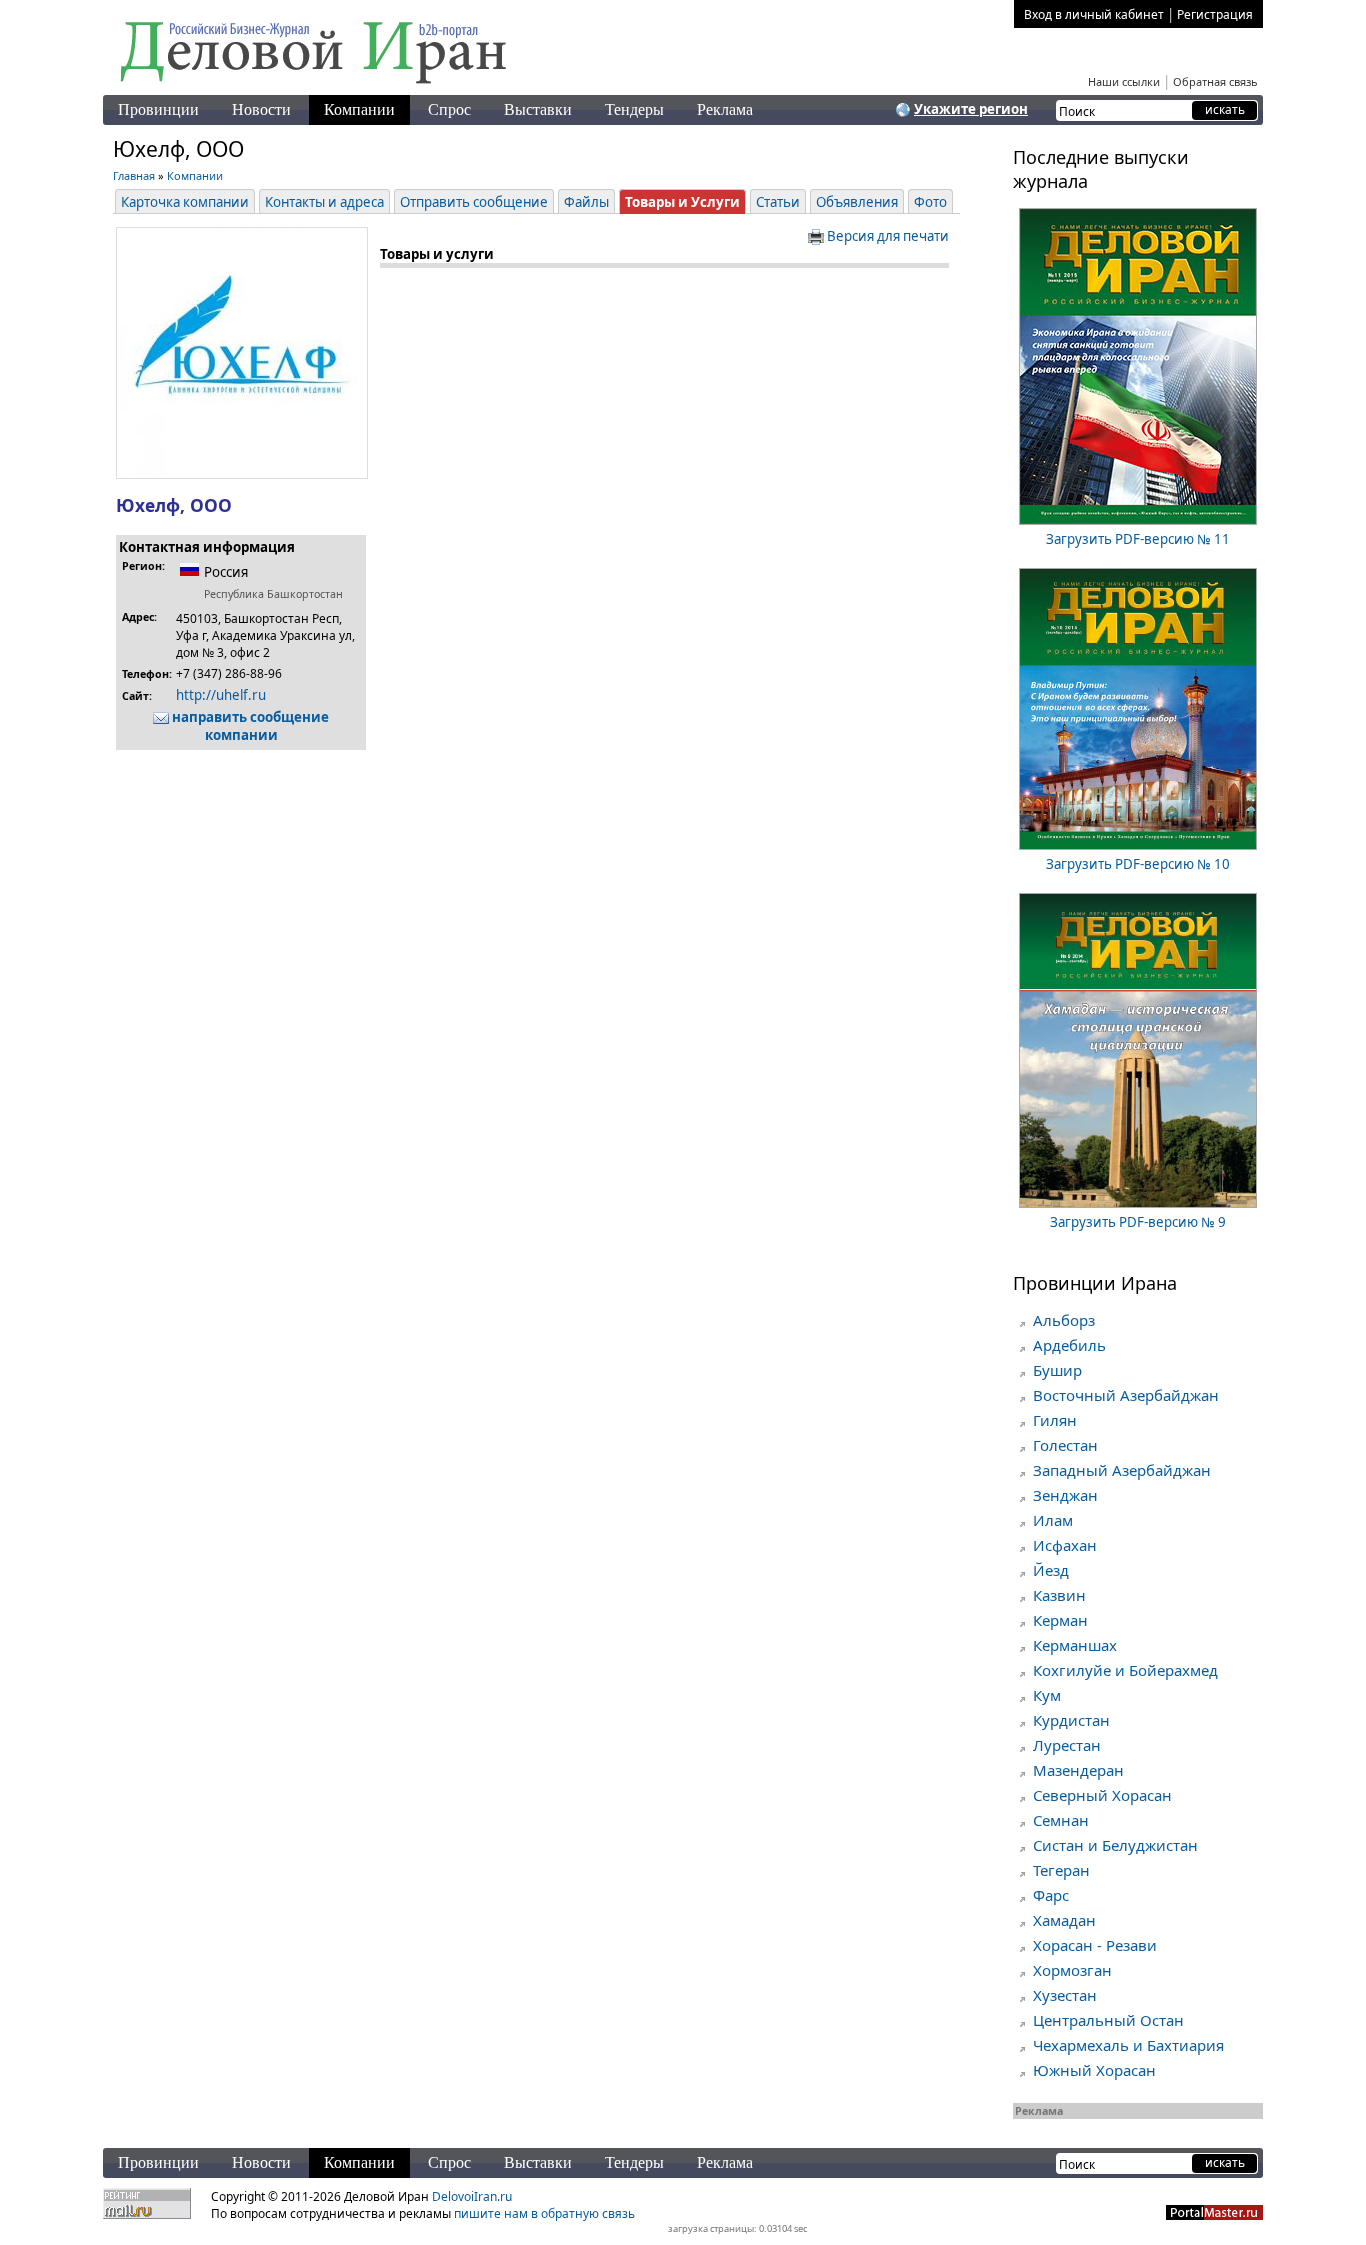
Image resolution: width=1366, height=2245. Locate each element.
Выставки (538, 109)
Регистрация (1215, 14)
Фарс (1051, 1895)
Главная (134, 175)
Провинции (158, 109)
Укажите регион (971, 109)
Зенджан (1065, 1495)
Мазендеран (1078, 1770)
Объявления (857, 202)
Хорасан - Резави (1095, 1945)
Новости (261, 109)
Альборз (1064, 1320)
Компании (359, 109)
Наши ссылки (1124, 81)
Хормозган (1072, 1970)
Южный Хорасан (1094, 2070)
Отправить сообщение (474, 202)
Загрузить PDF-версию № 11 (1138, 539)
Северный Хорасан (1102, 1795)
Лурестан (1067, 1745)
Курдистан (1071, 1720)
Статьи (778, 202)
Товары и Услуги (682, 202)
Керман (1060, 1620)
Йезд (1051, 1570)
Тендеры (634, 109)
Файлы (586, 202)
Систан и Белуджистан (1115, 1845)
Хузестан (1065, 1995)
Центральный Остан (1108, 2020)
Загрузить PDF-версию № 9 (1138, 1222)
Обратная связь (1215, 81)
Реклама (725, 109)
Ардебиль (1069, 1345)
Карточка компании (185, 202)
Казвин (1059, 1595)
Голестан (1065, 1445)
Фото (930, 202)
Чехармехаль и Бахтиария (1128, 2045)
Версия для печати (886, 236)
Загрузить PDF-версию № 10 (1138, 864)
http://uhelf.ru (221, 695)
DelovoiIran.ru (472, 2196)
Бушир (1057, 1370)
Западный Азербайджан (1122, 1470)
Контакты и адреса (324, 202)
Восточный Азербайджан (1126, 1395)
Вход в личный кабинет (1094, 14)
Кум (1047, 1695)
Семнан (1061, 1820)
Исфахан (1065, 1545)
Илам (1053, 1520)
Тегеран (1061, 1870)
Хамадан (1064, 1920)
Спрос (449, 109)
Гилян (1055, 1420)
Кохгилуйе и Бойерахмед (1125, 1670)
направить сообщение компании (249, 726)
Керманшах (1075, 1645)
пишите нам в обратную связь (544, 2213)
